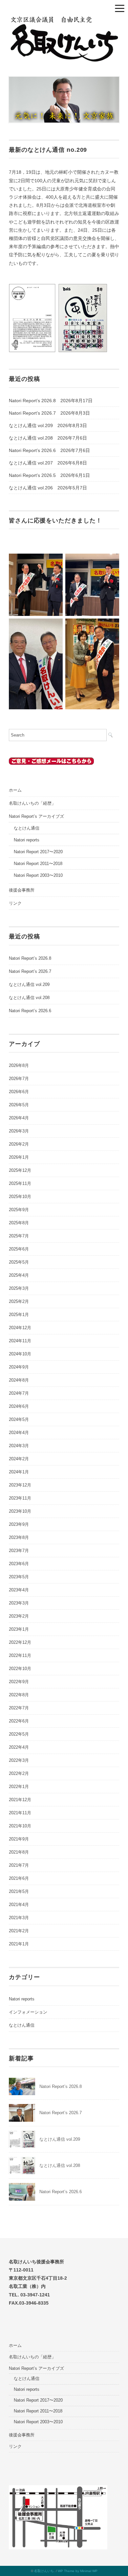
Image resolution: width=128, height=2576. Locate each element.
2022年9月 (19, 1682)
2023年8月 (19, 1537)
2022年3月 (19, 1760)
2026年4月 (19, 1118)
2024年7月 (19, 1393)
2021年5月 (19, 1891)
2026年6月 (19, 1092)
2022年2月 (19, 1773)
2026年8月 (19, 1065)
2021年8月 (19, 1852)
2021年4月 (19, 1905)
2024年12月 (20, 1328)
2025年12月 (20, 1170)
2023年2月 (19, 1616)
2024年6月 (19, 1406)
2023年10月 (20, 1511)
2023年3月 (19, 1603)
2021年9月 (19, 1839)
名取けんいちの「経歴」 (32, 803)
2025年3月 (19, 1288)
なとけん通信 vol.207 (31, 463)
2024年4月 (19, 1433)
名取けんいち (44, 2571)
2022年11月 (20, 1655)
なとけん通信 (27, 828)
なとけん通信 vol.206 (31, 488)
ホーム (15, 790)
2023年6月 (19, 1564)
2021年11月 (20, 1813)
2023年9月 (19, 1524)
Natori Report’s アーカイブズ (36, 816)
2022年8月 (19, 1695)
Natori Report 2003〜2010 (38, 875)
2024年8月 (19, 1380)
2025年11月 (20, 1183)
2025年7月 (19, 1236)
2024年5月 (19, 1419)
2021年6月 (19, 1878)
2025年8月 (19, 1223)
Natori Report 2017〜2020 (38, 852)
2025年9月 (19, 1210)
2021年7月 (19, 1865)
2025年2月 (19, 1301)
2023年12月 (20, 1485)
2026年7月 (19, 1079)
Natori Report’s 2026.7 (32, 413)
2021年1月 (19, 1944)
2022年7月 (19, 1708)
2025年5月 (19, 1262)
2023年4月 (19, 1590)
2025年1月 (19, 1315)
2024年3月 (19, 1446)
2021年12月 (20, 1800)
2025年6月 (19, 1249)
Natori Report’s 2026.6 (32, 450)
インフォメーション (28, 2012)
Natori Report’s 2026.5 (32, 475)
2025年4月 (19, 1275)
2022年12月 (20, 1642)
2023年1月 (19, 1629)
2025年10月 (20, 1197)
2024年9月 (19, 1367)
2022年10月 (20, 1669)
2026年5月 (19, 1105)
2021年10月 (20, 1826)
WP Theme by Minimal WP (78, 2571)
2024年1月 (19, 1472)
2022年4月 (19, 1747)
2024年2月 (19, 1459)
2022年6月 (19, 1721)
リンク (15, 903)
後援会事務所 (22, 890)
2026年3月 (19, 1131)
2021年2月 (19, 1931)
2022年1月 (19, 1787)
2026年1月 (19, 1157)
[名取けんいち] (64, 20)
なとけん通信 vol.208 (31, 438)
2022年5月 (19, 1734)
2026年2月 (19, 1144)
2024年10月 (20, 1354)
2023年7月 (19, 1551)
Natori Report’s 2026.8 (32, 401)
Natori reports (27, 840)
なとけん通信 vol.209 (31, 425)
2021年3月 (19, 1918)
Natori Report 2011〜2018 (38, 864)
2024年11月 (20, 1341)
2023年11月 (20, 1498)
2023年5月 (19, 1577)
